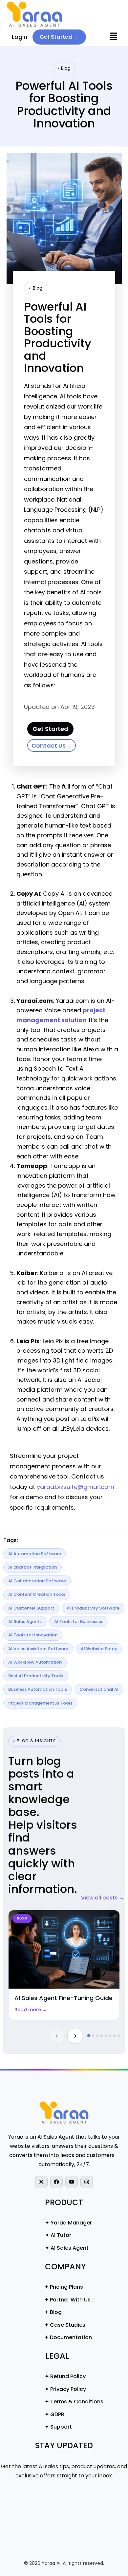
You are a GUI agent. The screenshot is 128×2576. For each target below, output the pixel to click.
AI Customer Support (31, 1608)
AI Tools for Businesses (79, 1622)
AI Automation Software (35, 1554)
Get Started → (59, 37)
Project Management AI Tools (40, 1703)
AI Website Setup (99, 1649)
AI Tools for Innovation (33, 1635)
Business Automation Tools (38, 1689)
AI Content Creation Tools (37, 1594)
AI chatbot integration (32, 1567)
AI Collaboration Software (37, 1581)
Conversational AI (99, 1689)
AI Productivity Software (93, 1608)
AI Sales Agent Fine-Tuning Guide (64, 1998)
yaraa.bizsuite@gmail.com (75, 1487)
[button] (113, 37)
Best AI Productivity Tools (36, 1676)
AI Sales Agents (25, 1622)
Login (20, 37)
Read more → (31, 2010)
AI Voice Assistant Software (38, 1649)
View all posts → (103, 1898)
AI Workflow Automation (35, 1662)
